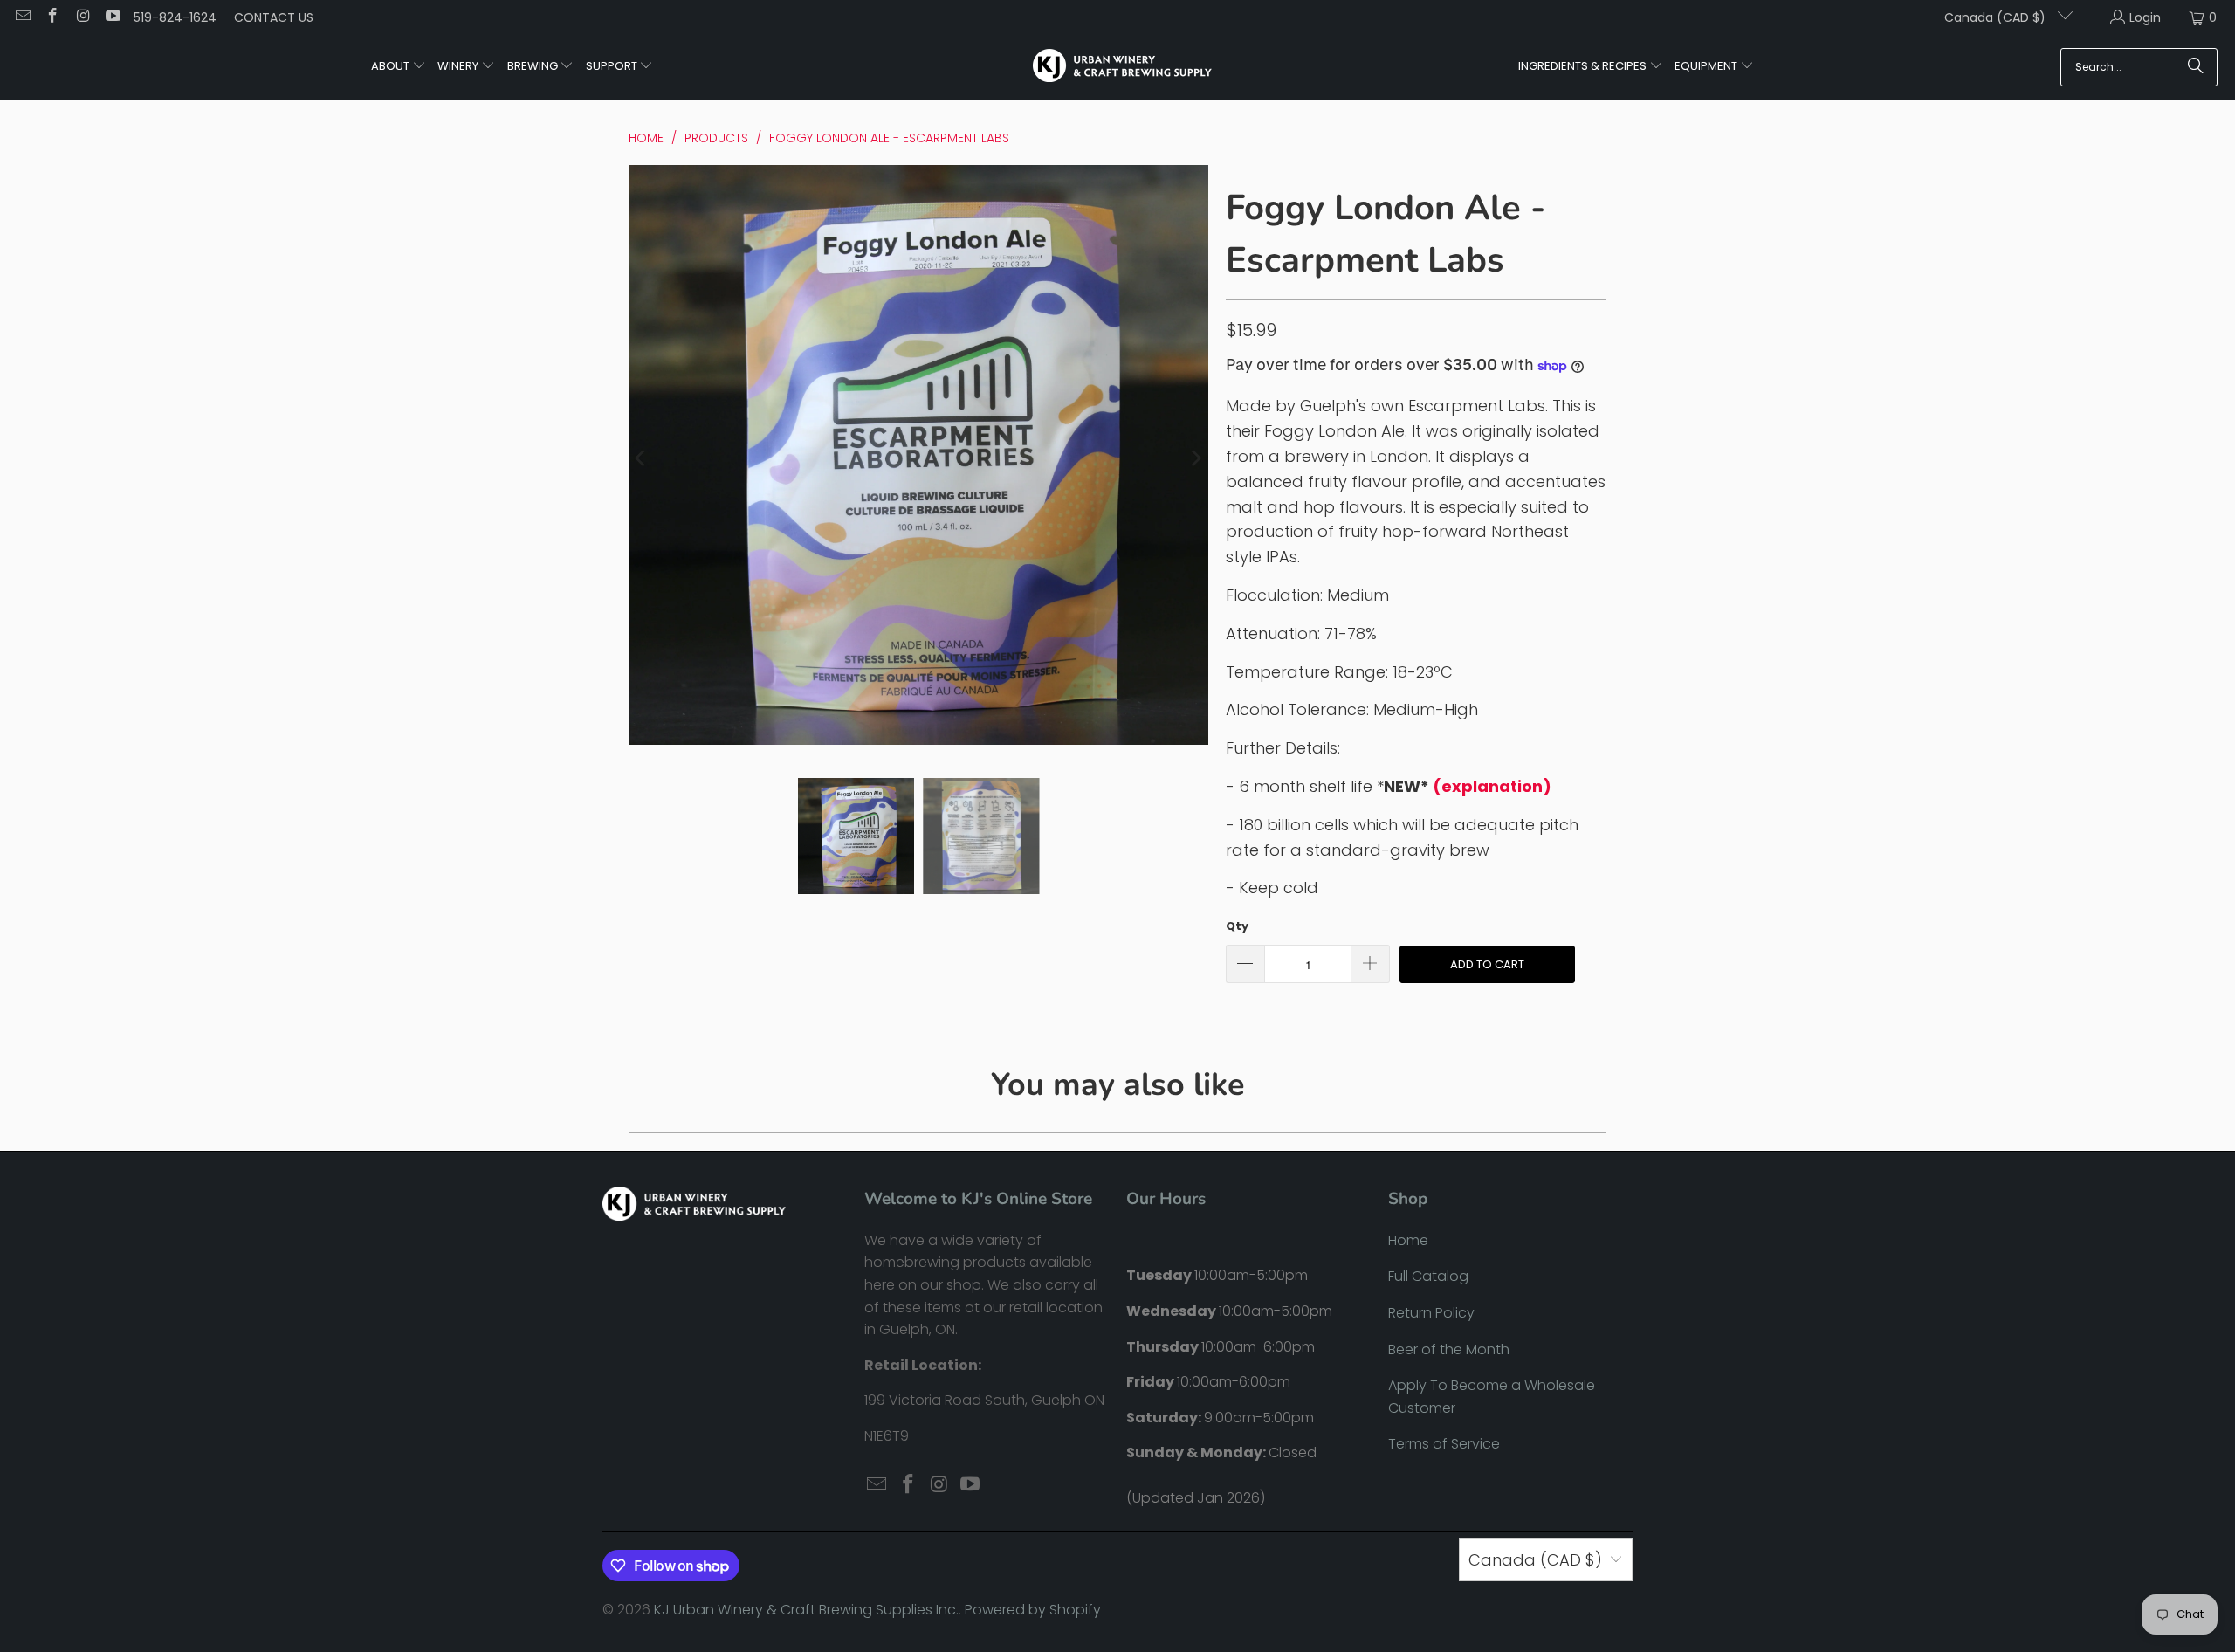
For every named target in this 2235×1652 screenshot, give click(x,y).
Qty (1237, 926)
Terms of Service (1444, 1444)
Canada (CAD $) (1997, 17)
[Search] (2196, 67)
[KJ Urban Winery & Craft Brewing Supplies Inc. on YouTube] (113, 17)
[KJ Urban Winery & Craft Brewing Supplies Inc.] (1122, 67)
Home (1408, 1240)
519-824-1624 (175, 17)
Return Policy (1431, 1313)
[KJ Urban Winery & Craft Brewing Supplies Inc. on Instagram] (82, 17)
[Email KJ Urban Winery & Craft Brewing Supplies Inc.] (22, 17)
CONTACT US (274, 17)
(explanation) (1492, 786)
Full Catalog (1428, 1276)
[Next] (1195, 459)
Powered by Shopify (1033, 1610)
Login (2145, 17)
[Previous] (642, 459)
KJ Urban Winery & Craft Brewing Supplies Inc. (806, 1610)
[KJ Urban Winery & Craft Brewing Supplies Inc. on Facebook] (52, 17)
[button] (399, 67)
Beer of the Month (1449, 1349)
